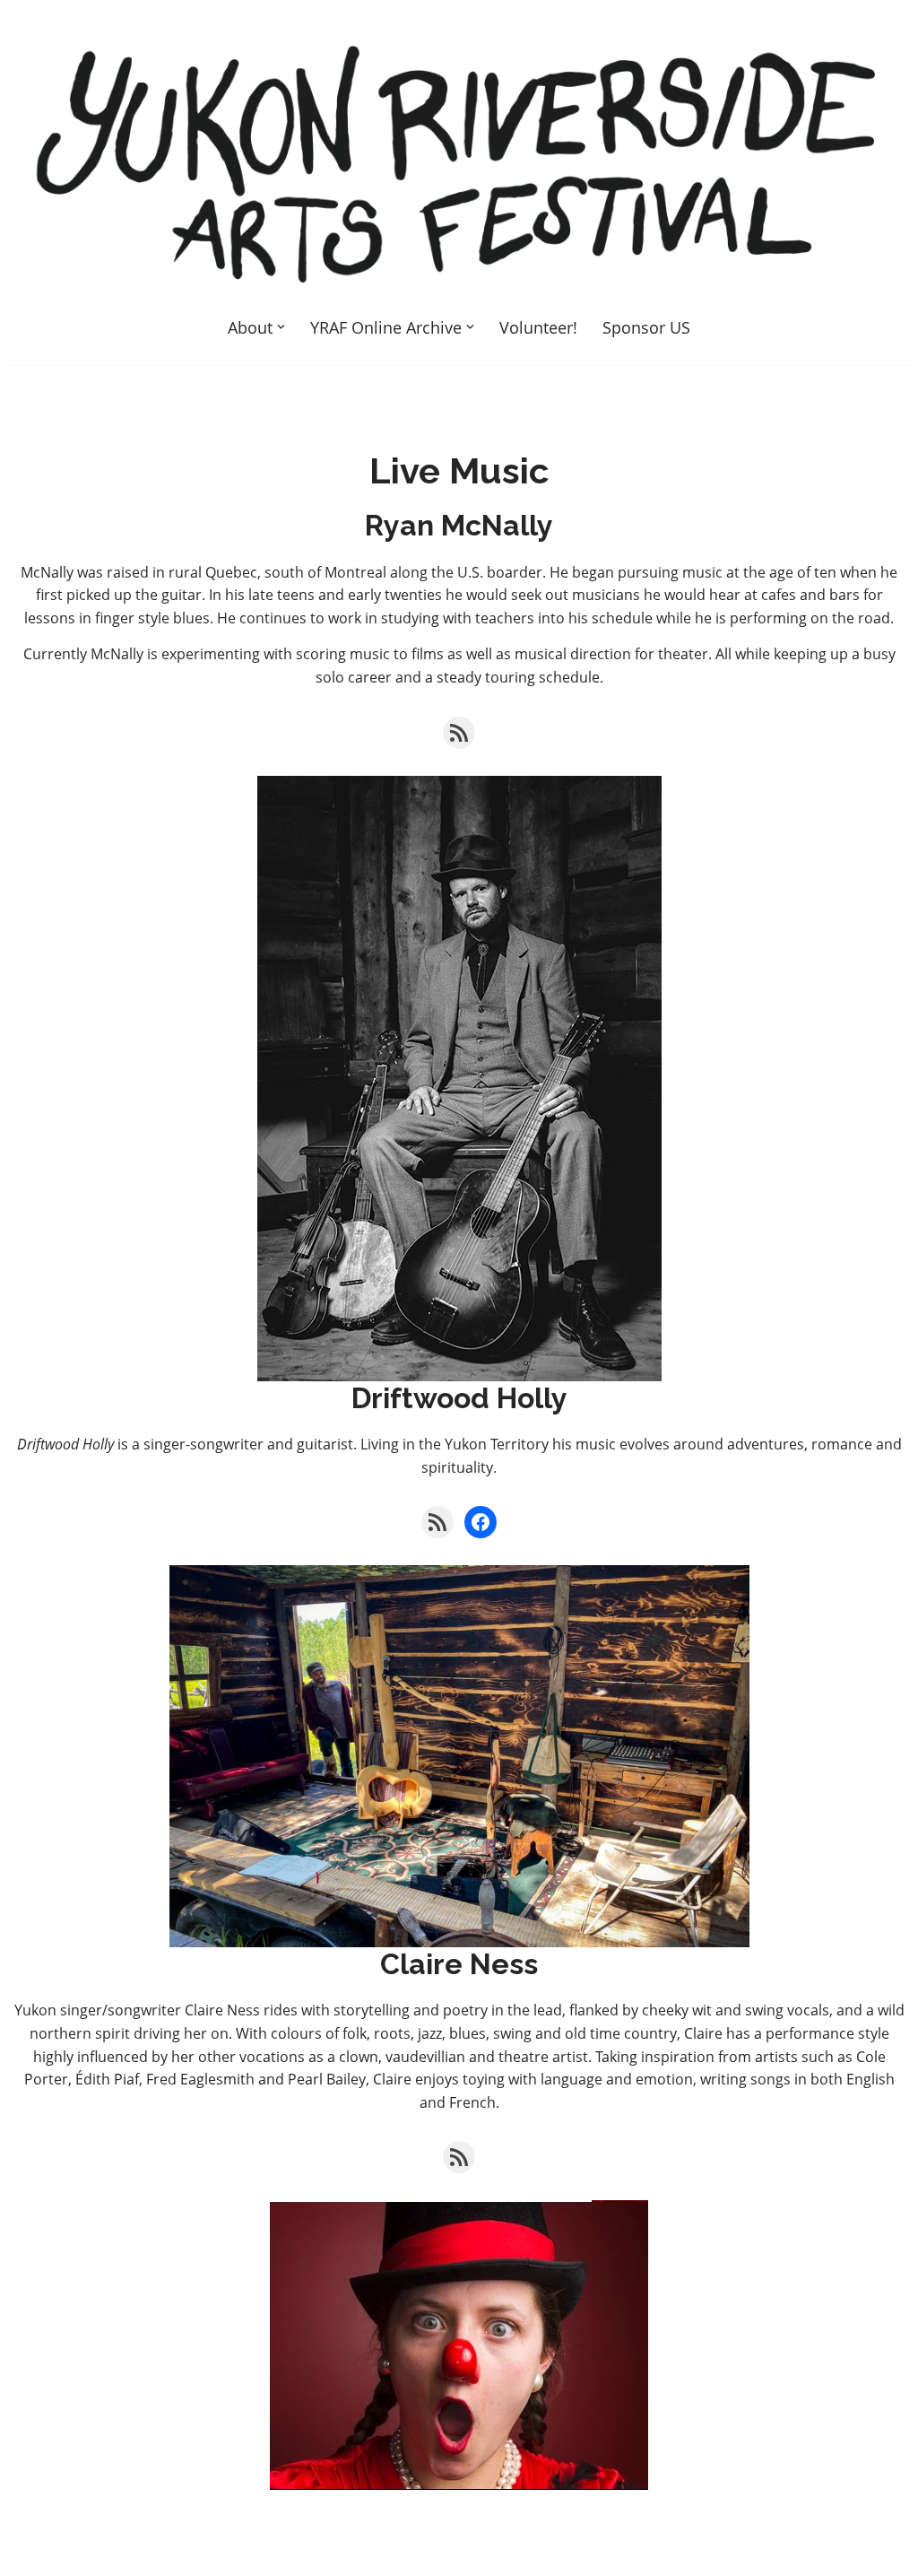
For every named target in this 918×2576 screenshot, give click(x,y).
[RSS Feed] (459, 733)
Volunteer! (538, 327)
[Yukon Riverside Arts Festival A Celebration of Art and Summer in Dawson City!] (459, 162)
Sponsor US (646, 327)
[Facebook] (481, 1522)
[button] (281, 327)
